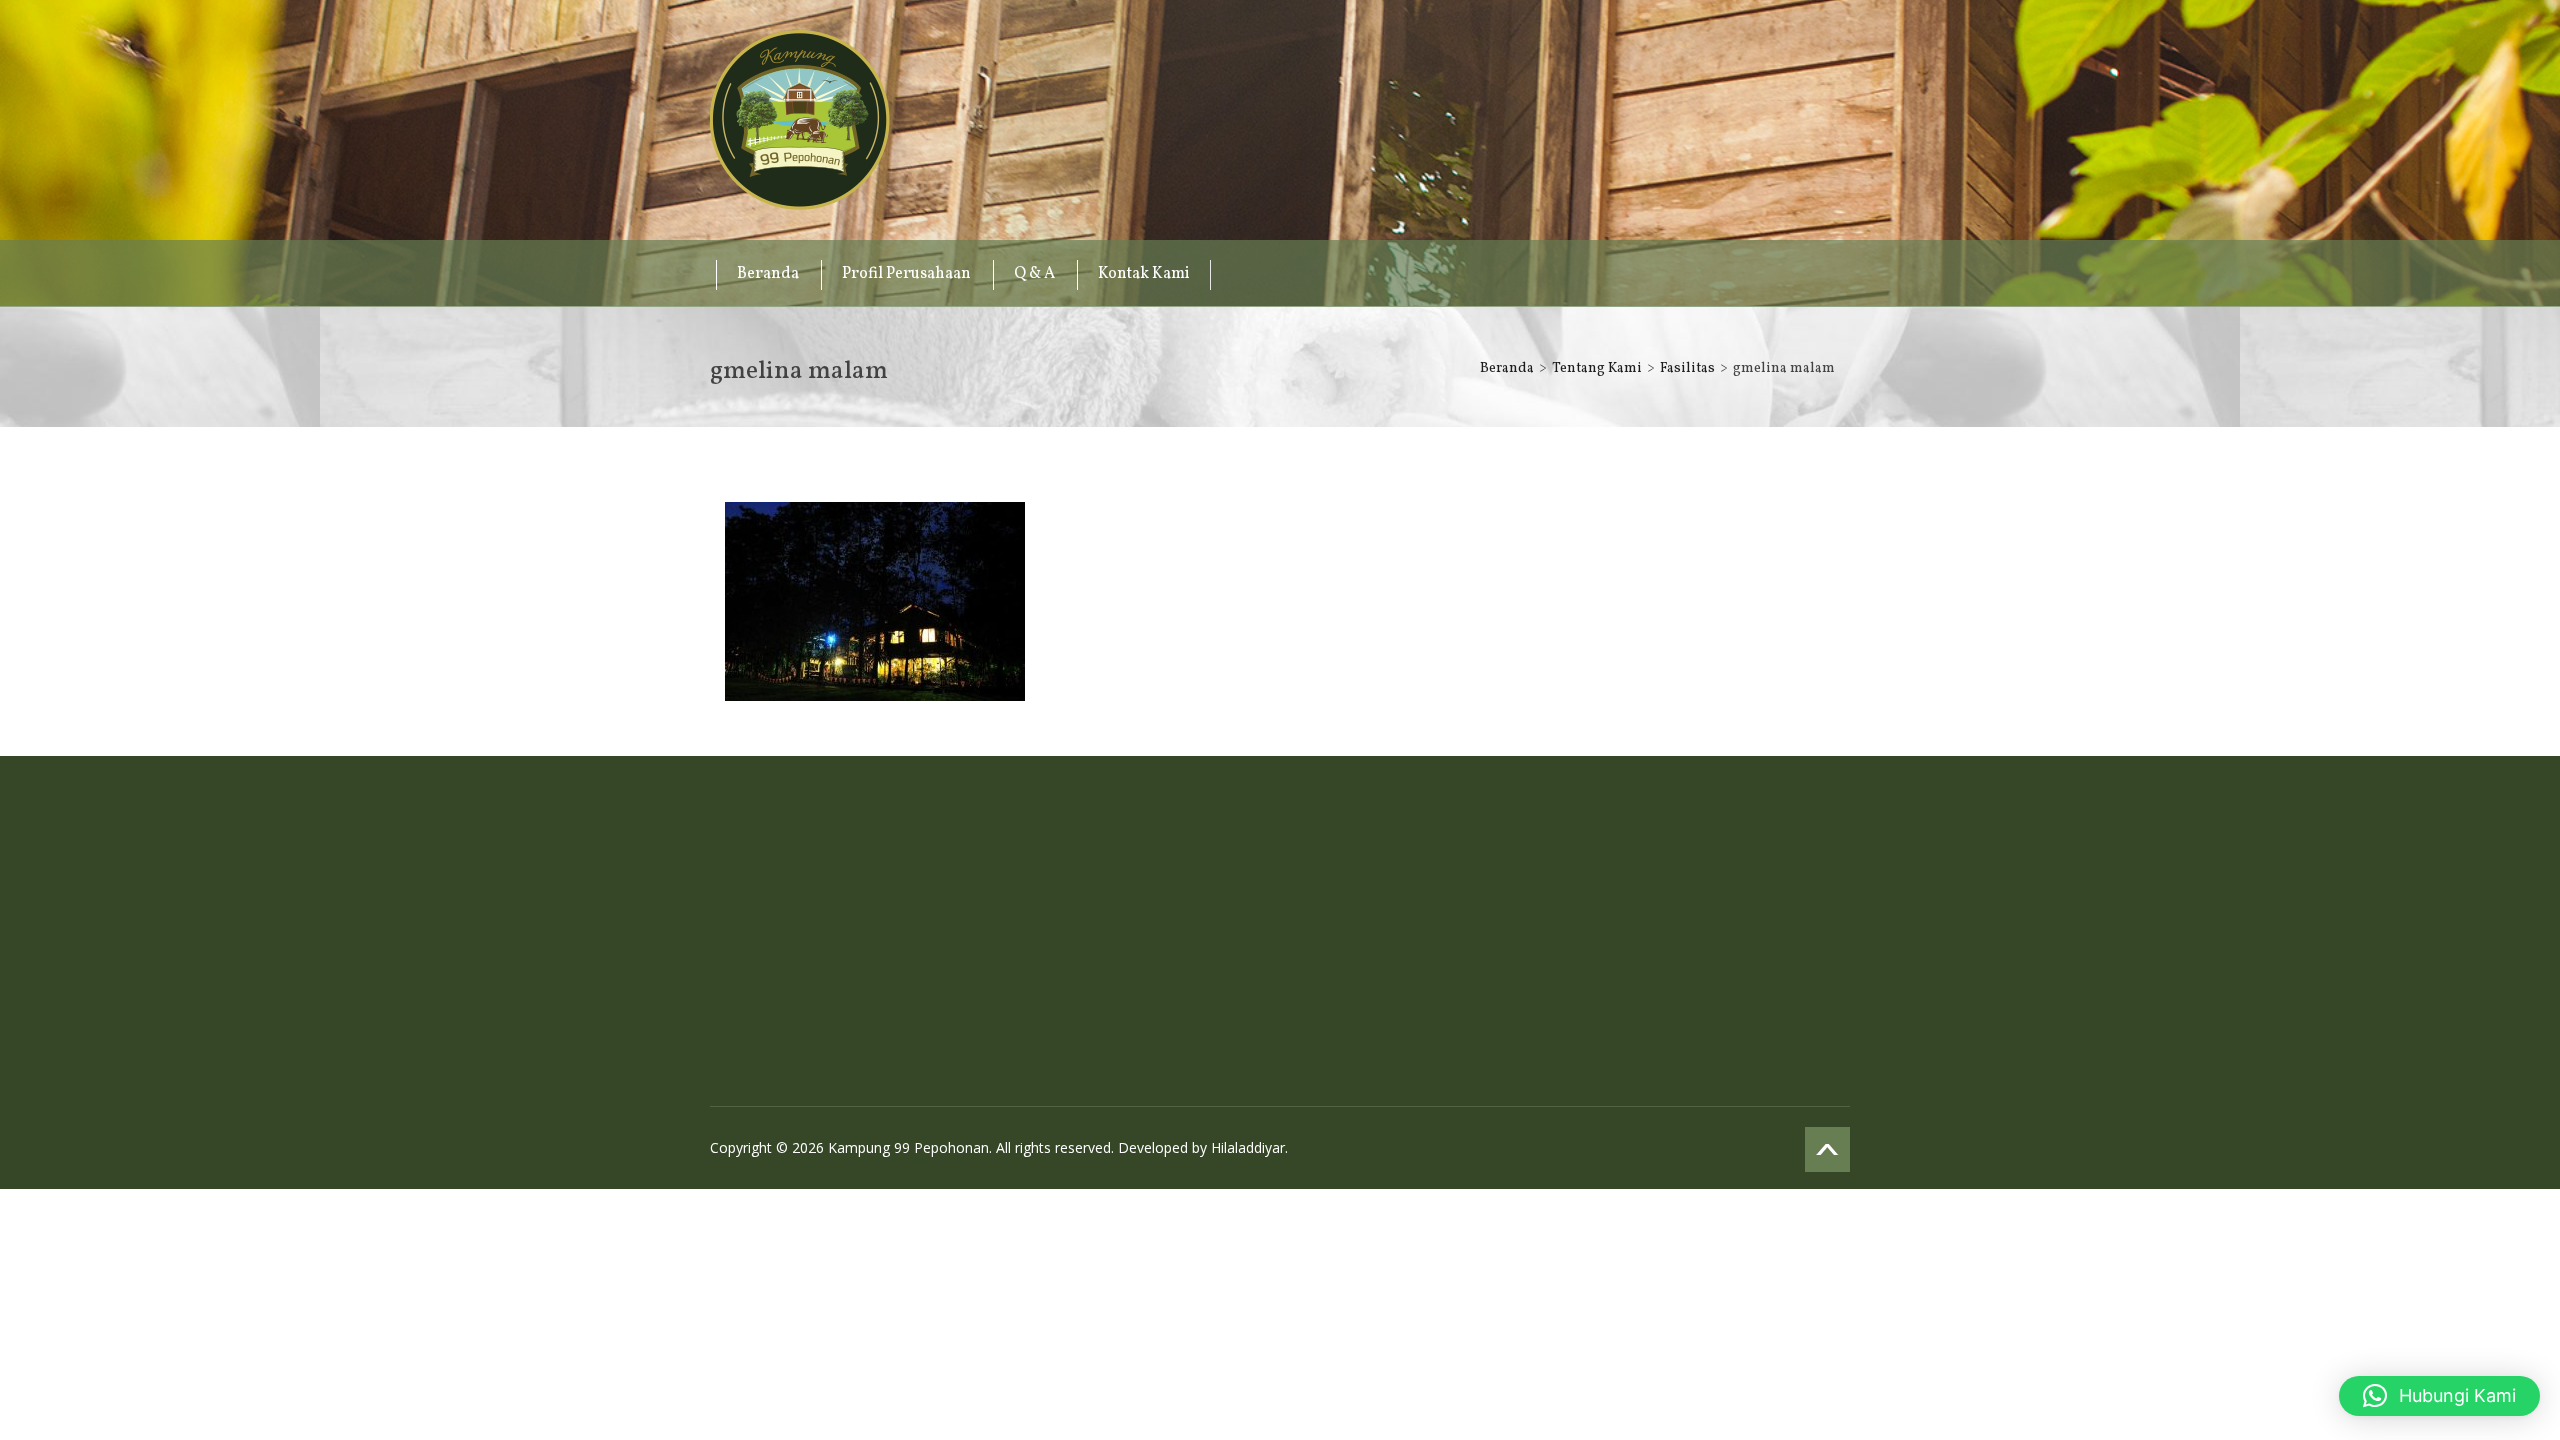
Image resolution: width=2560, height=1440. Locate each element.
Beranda (768, 274)
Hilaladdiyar (1248, 1147)
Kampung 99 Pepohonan (800, 120)
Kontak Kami (1144, 274)
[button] (2439, 1396)
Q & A (1034, 274)
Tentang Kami (1597, 368)
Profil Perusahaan (906, 274)
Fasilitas (1687, 368)
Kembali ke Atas (1827, 1149)
